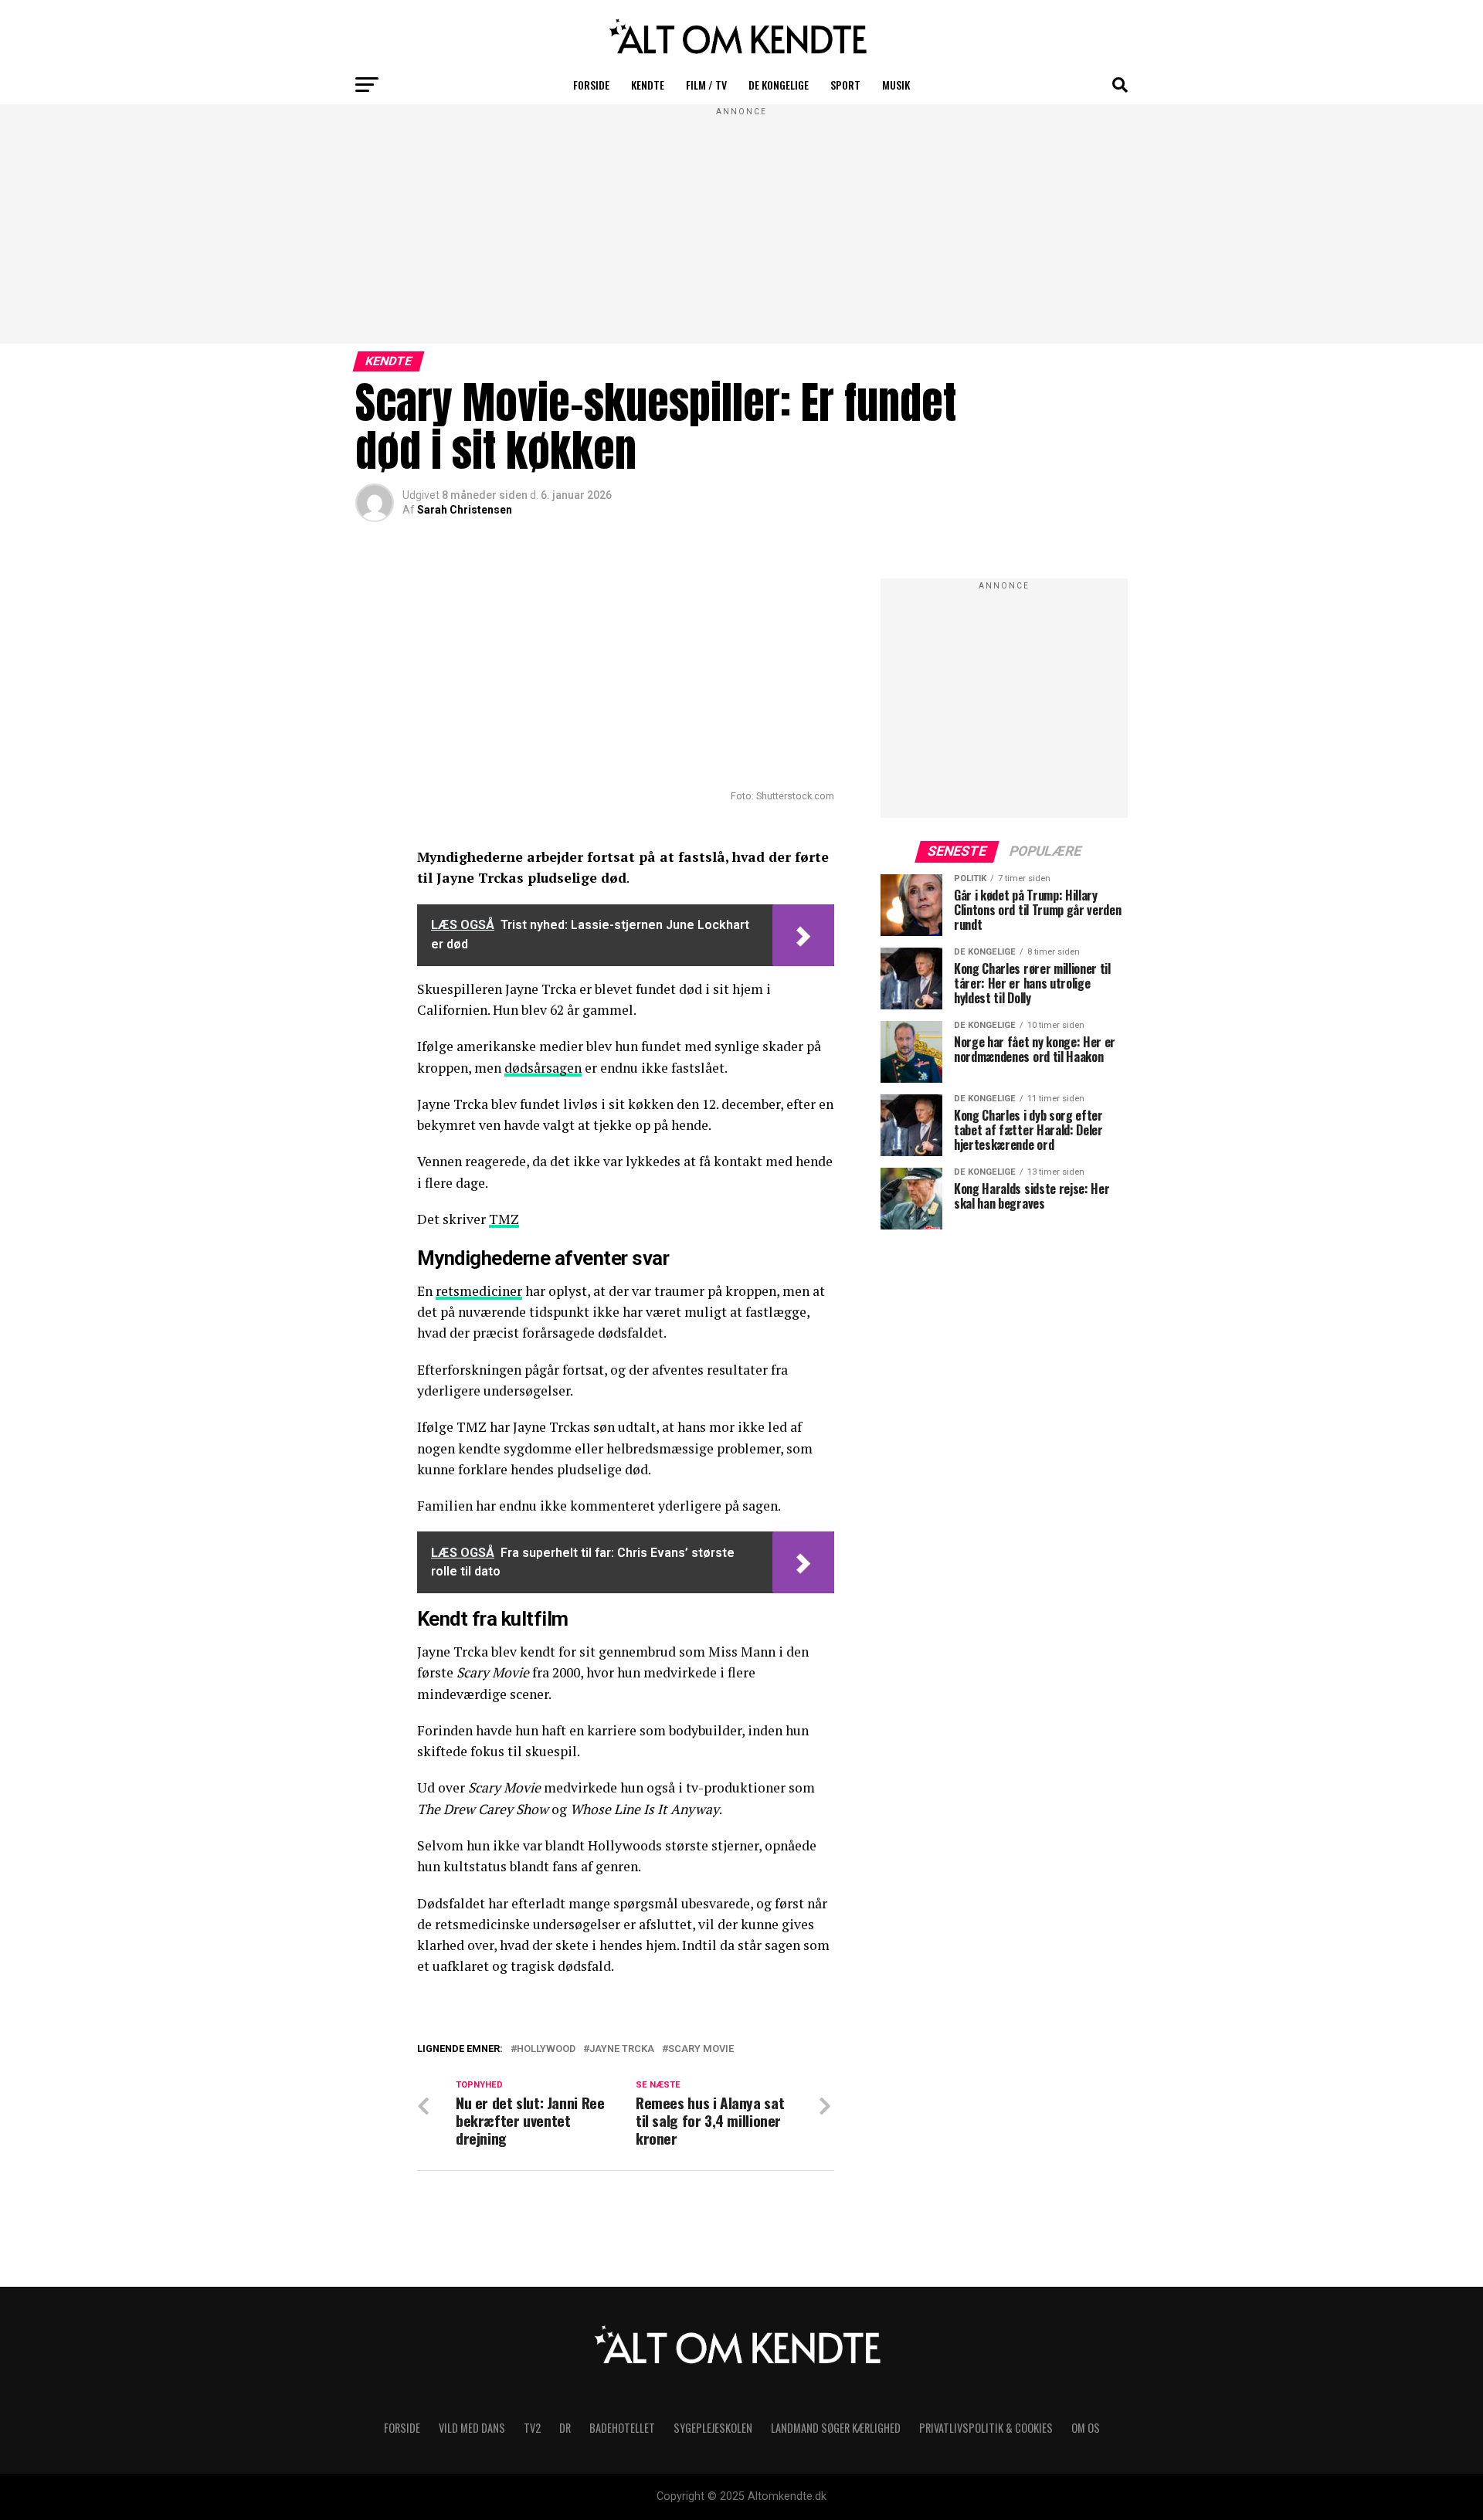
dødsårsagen (543, 1068)
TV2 (532, 2428)
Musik (896, 85)
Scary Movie (701, 2049)
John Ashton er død (526, 2067)
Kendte (648, 85)
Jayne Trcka (622, 2049)
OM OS (1086, 2428)
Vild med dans (472, 2428)
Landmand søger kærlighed (836, 2428)
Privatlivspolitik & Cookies (986, 2428)
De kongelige (779, 85)
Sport (845, 85)
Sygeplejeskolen (713, 2428)
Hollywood (546, 2049)
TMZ (504, 1219)
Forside (591, 85)
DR (565, 2428)
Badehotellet (622, 2428)
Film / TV (706, 85)
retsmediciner (479, 1291)
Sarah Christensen (465, 510)
